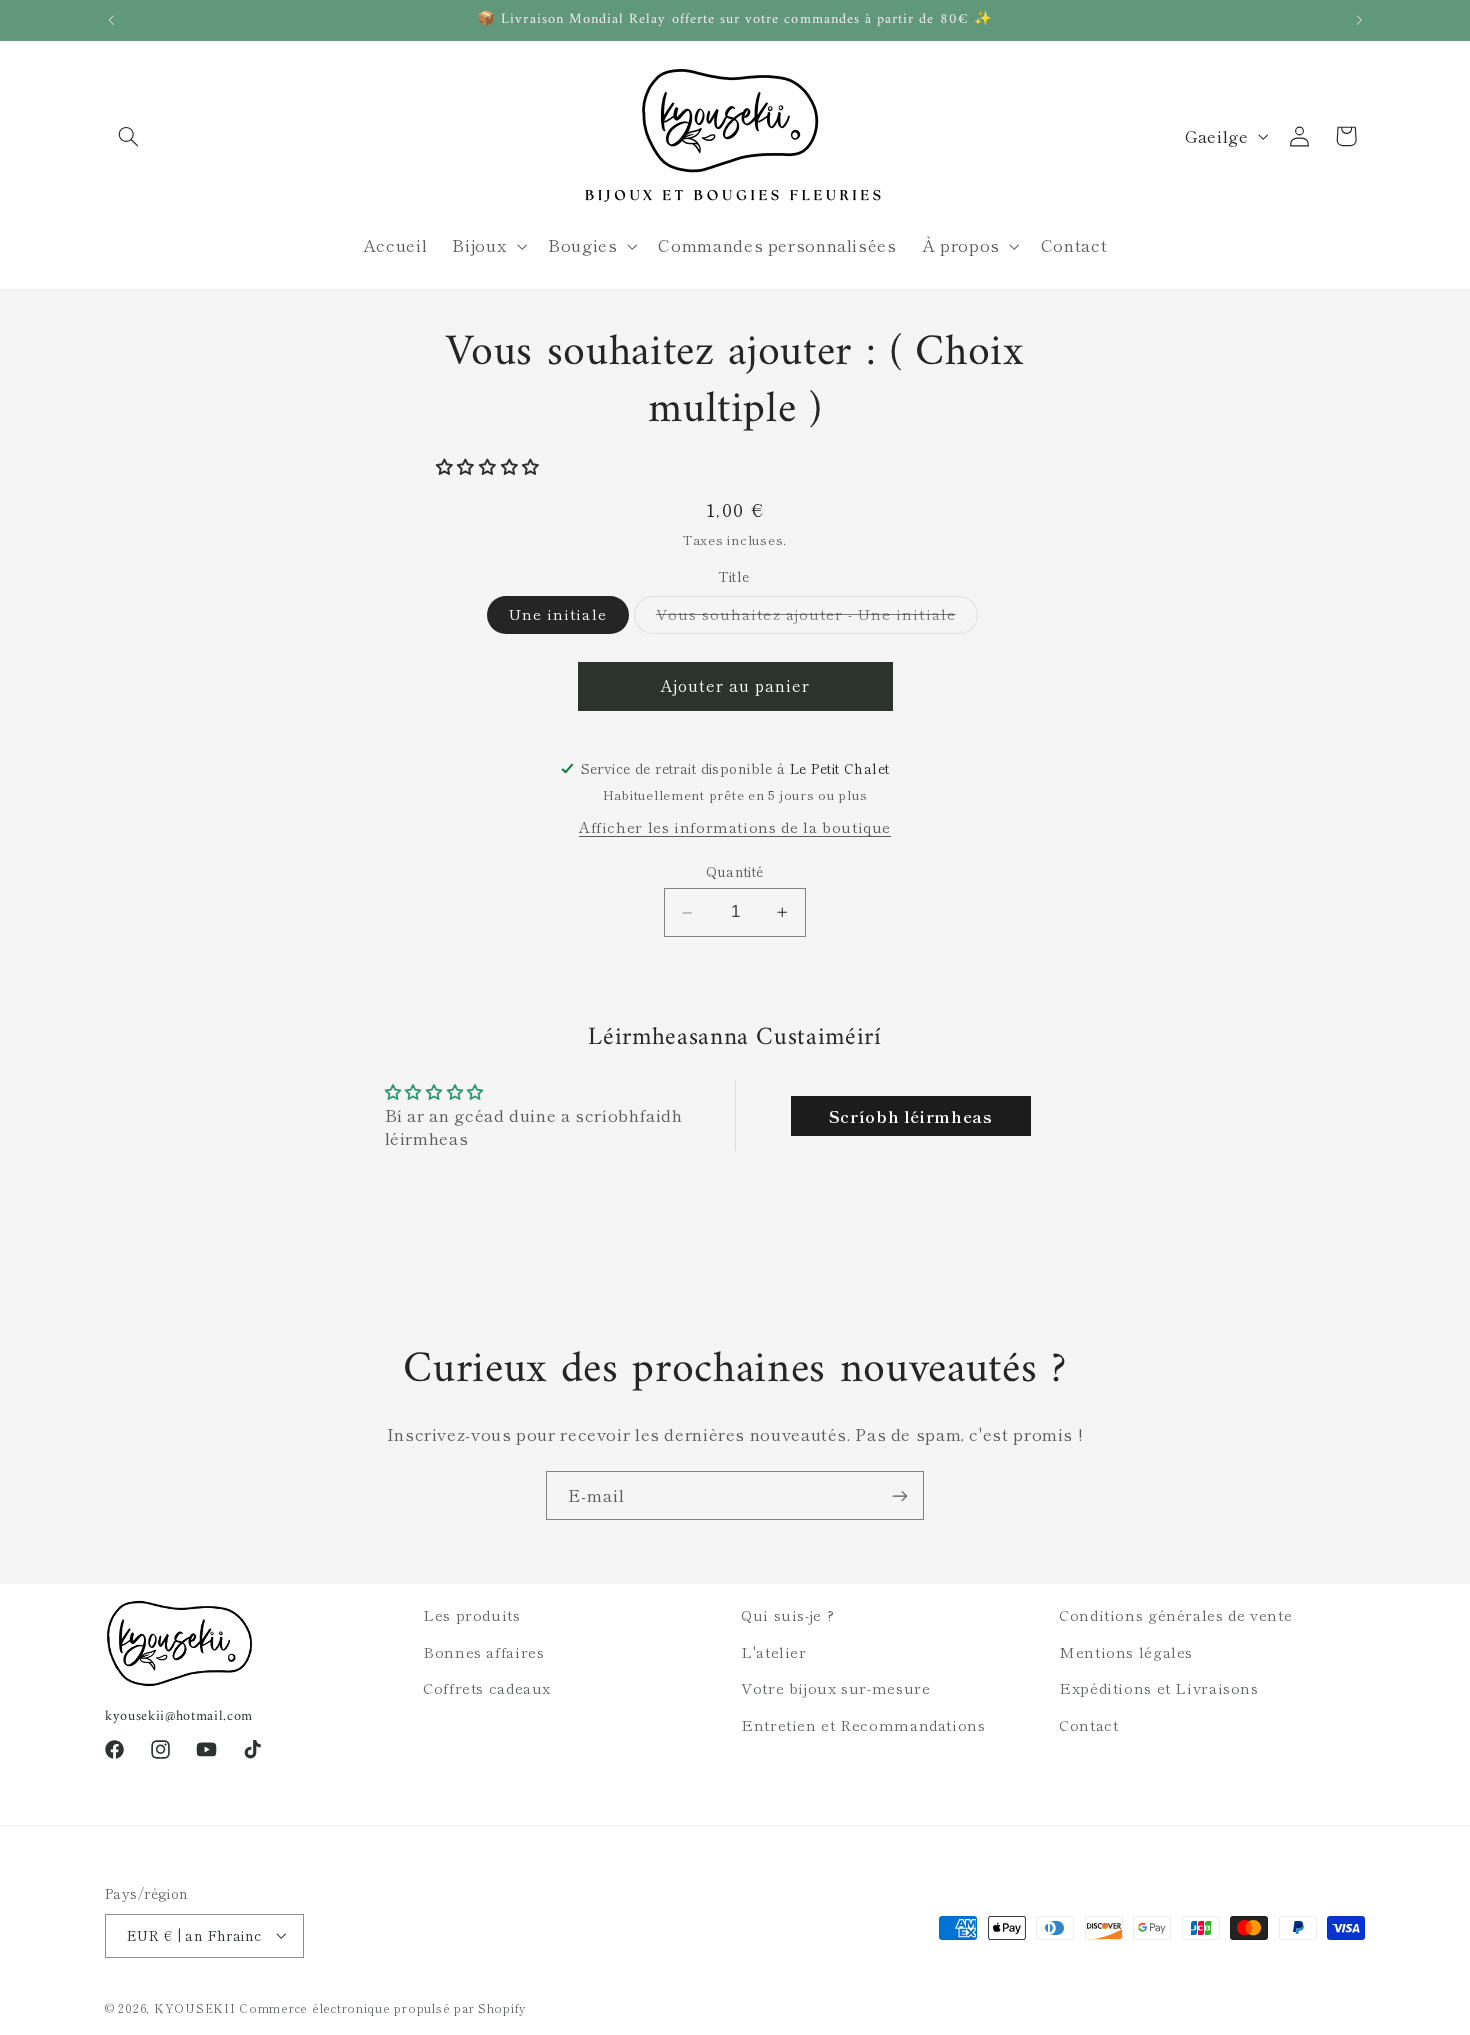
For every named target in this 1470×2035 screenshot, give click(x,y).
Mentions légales (1126, 1651)
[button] (128, 136)
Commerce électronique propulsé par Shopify (382, 2008)
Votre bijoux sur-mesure (836, 1687)
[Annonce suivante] (1359, 20)
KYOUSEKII (195, 2008)
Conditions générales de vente (1175, 1614)
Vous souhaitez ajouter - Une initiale (817, 618)
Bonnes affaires (483, 1651)
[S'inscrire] (900, 1495)
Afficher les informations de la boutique (735, 826)
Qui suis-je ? (787, 1614)
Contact (1088, 1724)
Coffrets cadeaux (487, 1687)
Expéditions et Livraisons (1159, 1687)
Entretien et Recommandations (863, 1724)
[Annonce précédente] (111, 20)
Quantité (734, 872)
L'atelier (774, 1651)
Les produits (472, 1614)
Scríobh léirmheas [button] (911, 1116)
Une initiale (558, 614)
